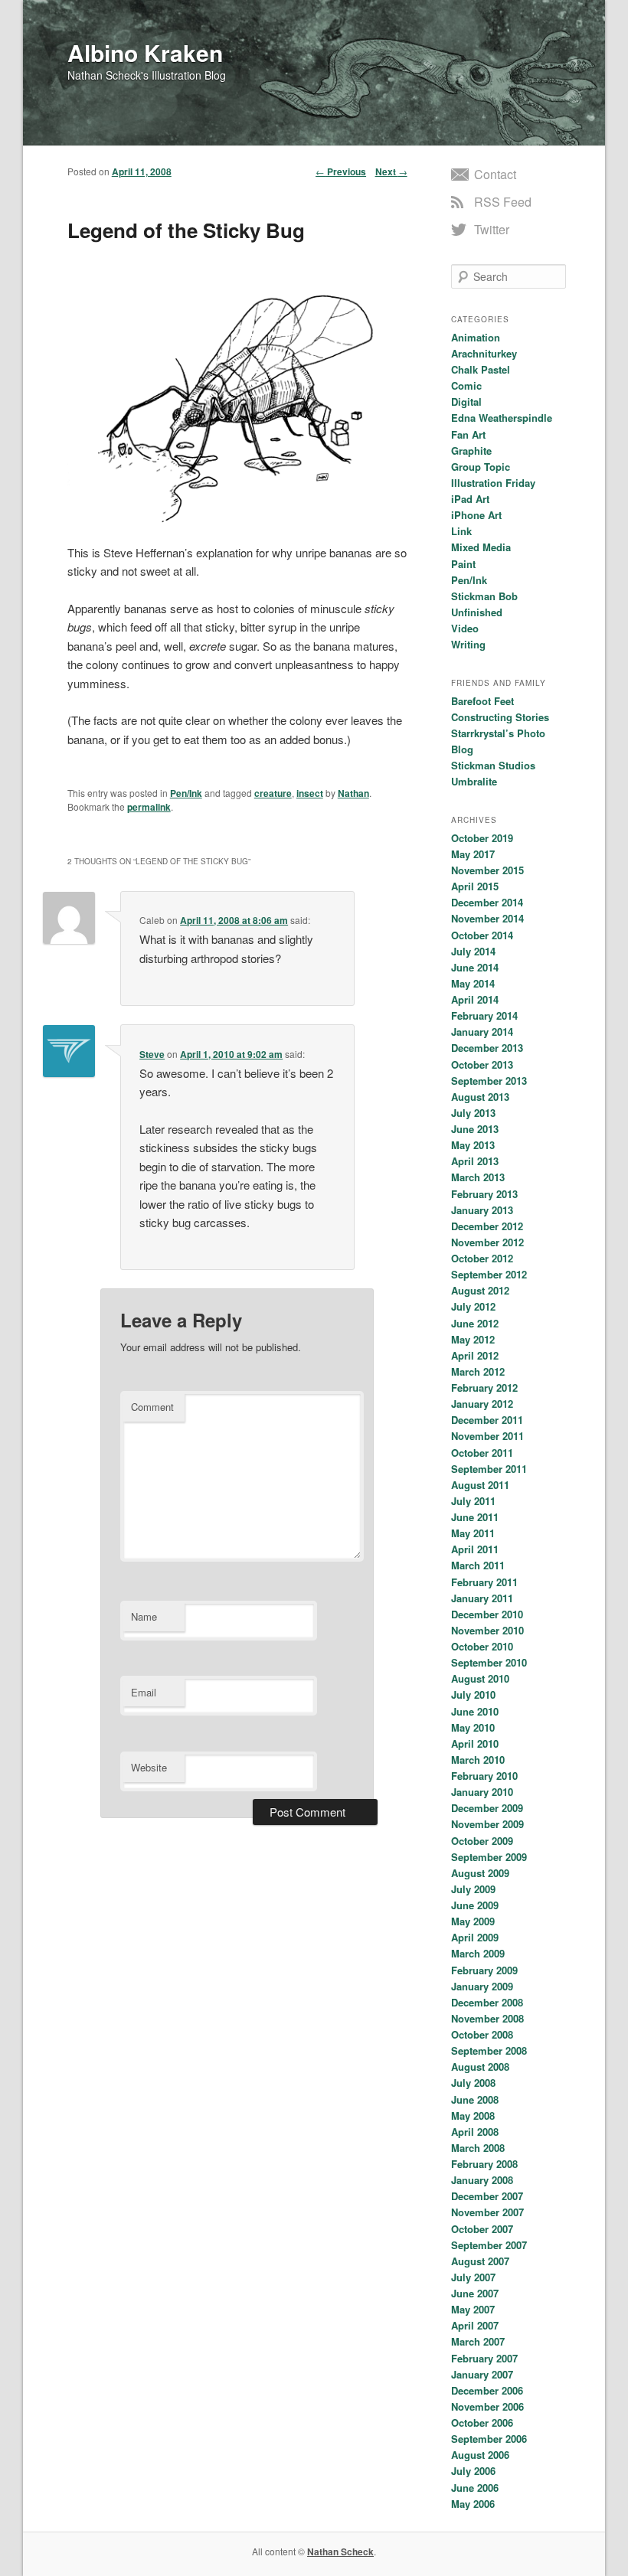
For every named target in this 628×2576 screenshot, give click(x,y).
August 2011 (480, 1485)
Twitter (492, 229)
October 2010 (482, 1646)
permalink (149, 807)
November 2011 (487, 1436)
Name (144, 1616)
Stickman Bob (484, 596)
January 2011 (482, 1598)
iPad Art (470, 499)
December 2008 (487, 2002)
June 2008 (475, 2099)
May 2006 (473, 2504)
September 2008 (489, 2050)
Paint (463, 564)
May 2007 (473, 2309)
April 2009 (475, 1937)
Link (461, 531)
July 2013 (473, 1113)
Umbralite (474, 781)
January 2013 (482, 1210)
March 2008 (478, 2148)
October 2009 (482, 1841)
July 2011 (473, 1501)
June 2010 (475, 1711)
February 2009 (484, 1970)
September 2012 (489, 1274)
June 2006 (475, 2488)
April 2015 (475, 886)
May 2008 (473, 2116)
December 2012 (487, 1226)
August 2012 (480, 1290)
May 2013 (473, 1145)
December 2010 (487, 1614)
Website (149, 1767)
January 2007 (482, 2374)
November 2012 (487, 1242)
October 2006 (482, 2423)
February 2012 (484, 1388)
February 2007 (484, 2358)
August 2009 (480, 1873)
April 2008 (475, 2132)
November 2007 (487, 2212)
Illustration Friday (493, 483)
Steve (152, 1054)
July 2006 (473, 2471)
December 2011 (487, 1420)
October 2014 (482, 935)
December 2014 (487, 902)
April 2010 (475, 1743)
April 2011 (475, 1549)
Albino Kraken (145, 52)
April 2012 (475, 1355)
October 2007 (482, 2229)
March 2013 (478, 1177)
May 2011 (473, 1533)
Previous (341, 171)
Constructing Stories (500, 717)
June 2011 (475, 1517)
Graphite (471, 451)
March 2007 (478, 2341)
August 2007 (480, 2261)
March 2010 (478, 1760)
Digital (466, 402)
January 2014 (482, 1032)
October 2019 (482, 838)
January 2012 (482, 1404)
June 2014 (475, 967)
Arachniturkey (484, 353)
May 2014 (473, 983)
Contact (495, 174)
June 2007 (475, 2293)
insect (310, 793)
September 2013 (489, 1081)
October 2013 (482, 1064)
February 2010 (484, 1776)
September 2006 (489, 2439)
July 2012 (473, 1306)
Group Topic (481, 467)
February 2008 (484, 2164)
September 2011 (489, 1469)
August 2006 (480, 2455)
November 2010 (487, 1630)
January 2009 (482, 1986)
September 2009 (489, 1857)
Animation (476, 337)
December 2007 (487, 2196)
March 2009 (478, 1953)
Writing (468, 644)
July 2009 (473, 1889)
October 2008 (482, 2034)
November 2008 (487, 2018)
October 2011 (482, 1453)
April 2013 (475, 1161)
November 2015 (487, 870)
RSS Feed (503, 202)
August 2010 (480, 1678)
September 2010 (489, 1662)
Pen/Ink (186, 793)
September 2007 (489, 2245)
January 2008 (482, 2180)
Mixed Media (481, 547)
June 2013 (475, 1129)
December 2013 (487, 1048)
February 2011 (484, 1582)
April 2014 (475, 999)
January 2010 (482, 1792)
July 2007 (473, 2277)
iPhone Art (476, 515)
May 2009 (473, 1921)
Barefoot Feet (482, 701)
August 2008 (480, 2067)
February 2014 (484, 1015)
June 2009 (475, 1905)
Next (391, 171)
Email (144, 1692)
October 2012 (482, 1258)
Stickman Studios (493, 765)
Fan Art (468, 434)
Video (465, 628)
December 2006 (487, 2390)
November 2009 (487, 1824)
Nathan (353, 793)
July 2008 (473, 2083)
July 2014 (473, 951)
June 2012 (475, 1323)
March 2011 (478, 1565)
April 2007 (475, 2325)
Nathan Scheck (340, 2552)
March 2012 (478, 1371)
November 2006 (487, 2406)
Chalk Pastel (481, 369)
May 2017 (473, 854)
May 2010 (473, 1727)
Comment (152, 1407)
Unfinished (477, 612)
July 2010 (473, 1694)
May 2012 (473, 1339)
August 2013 (480, 1097)
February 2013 (484, 1194)
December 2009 (487, 1808)
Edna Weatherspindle (502, 418)
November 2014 (487, 918)
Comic (466, 385)
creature (273, 793)
